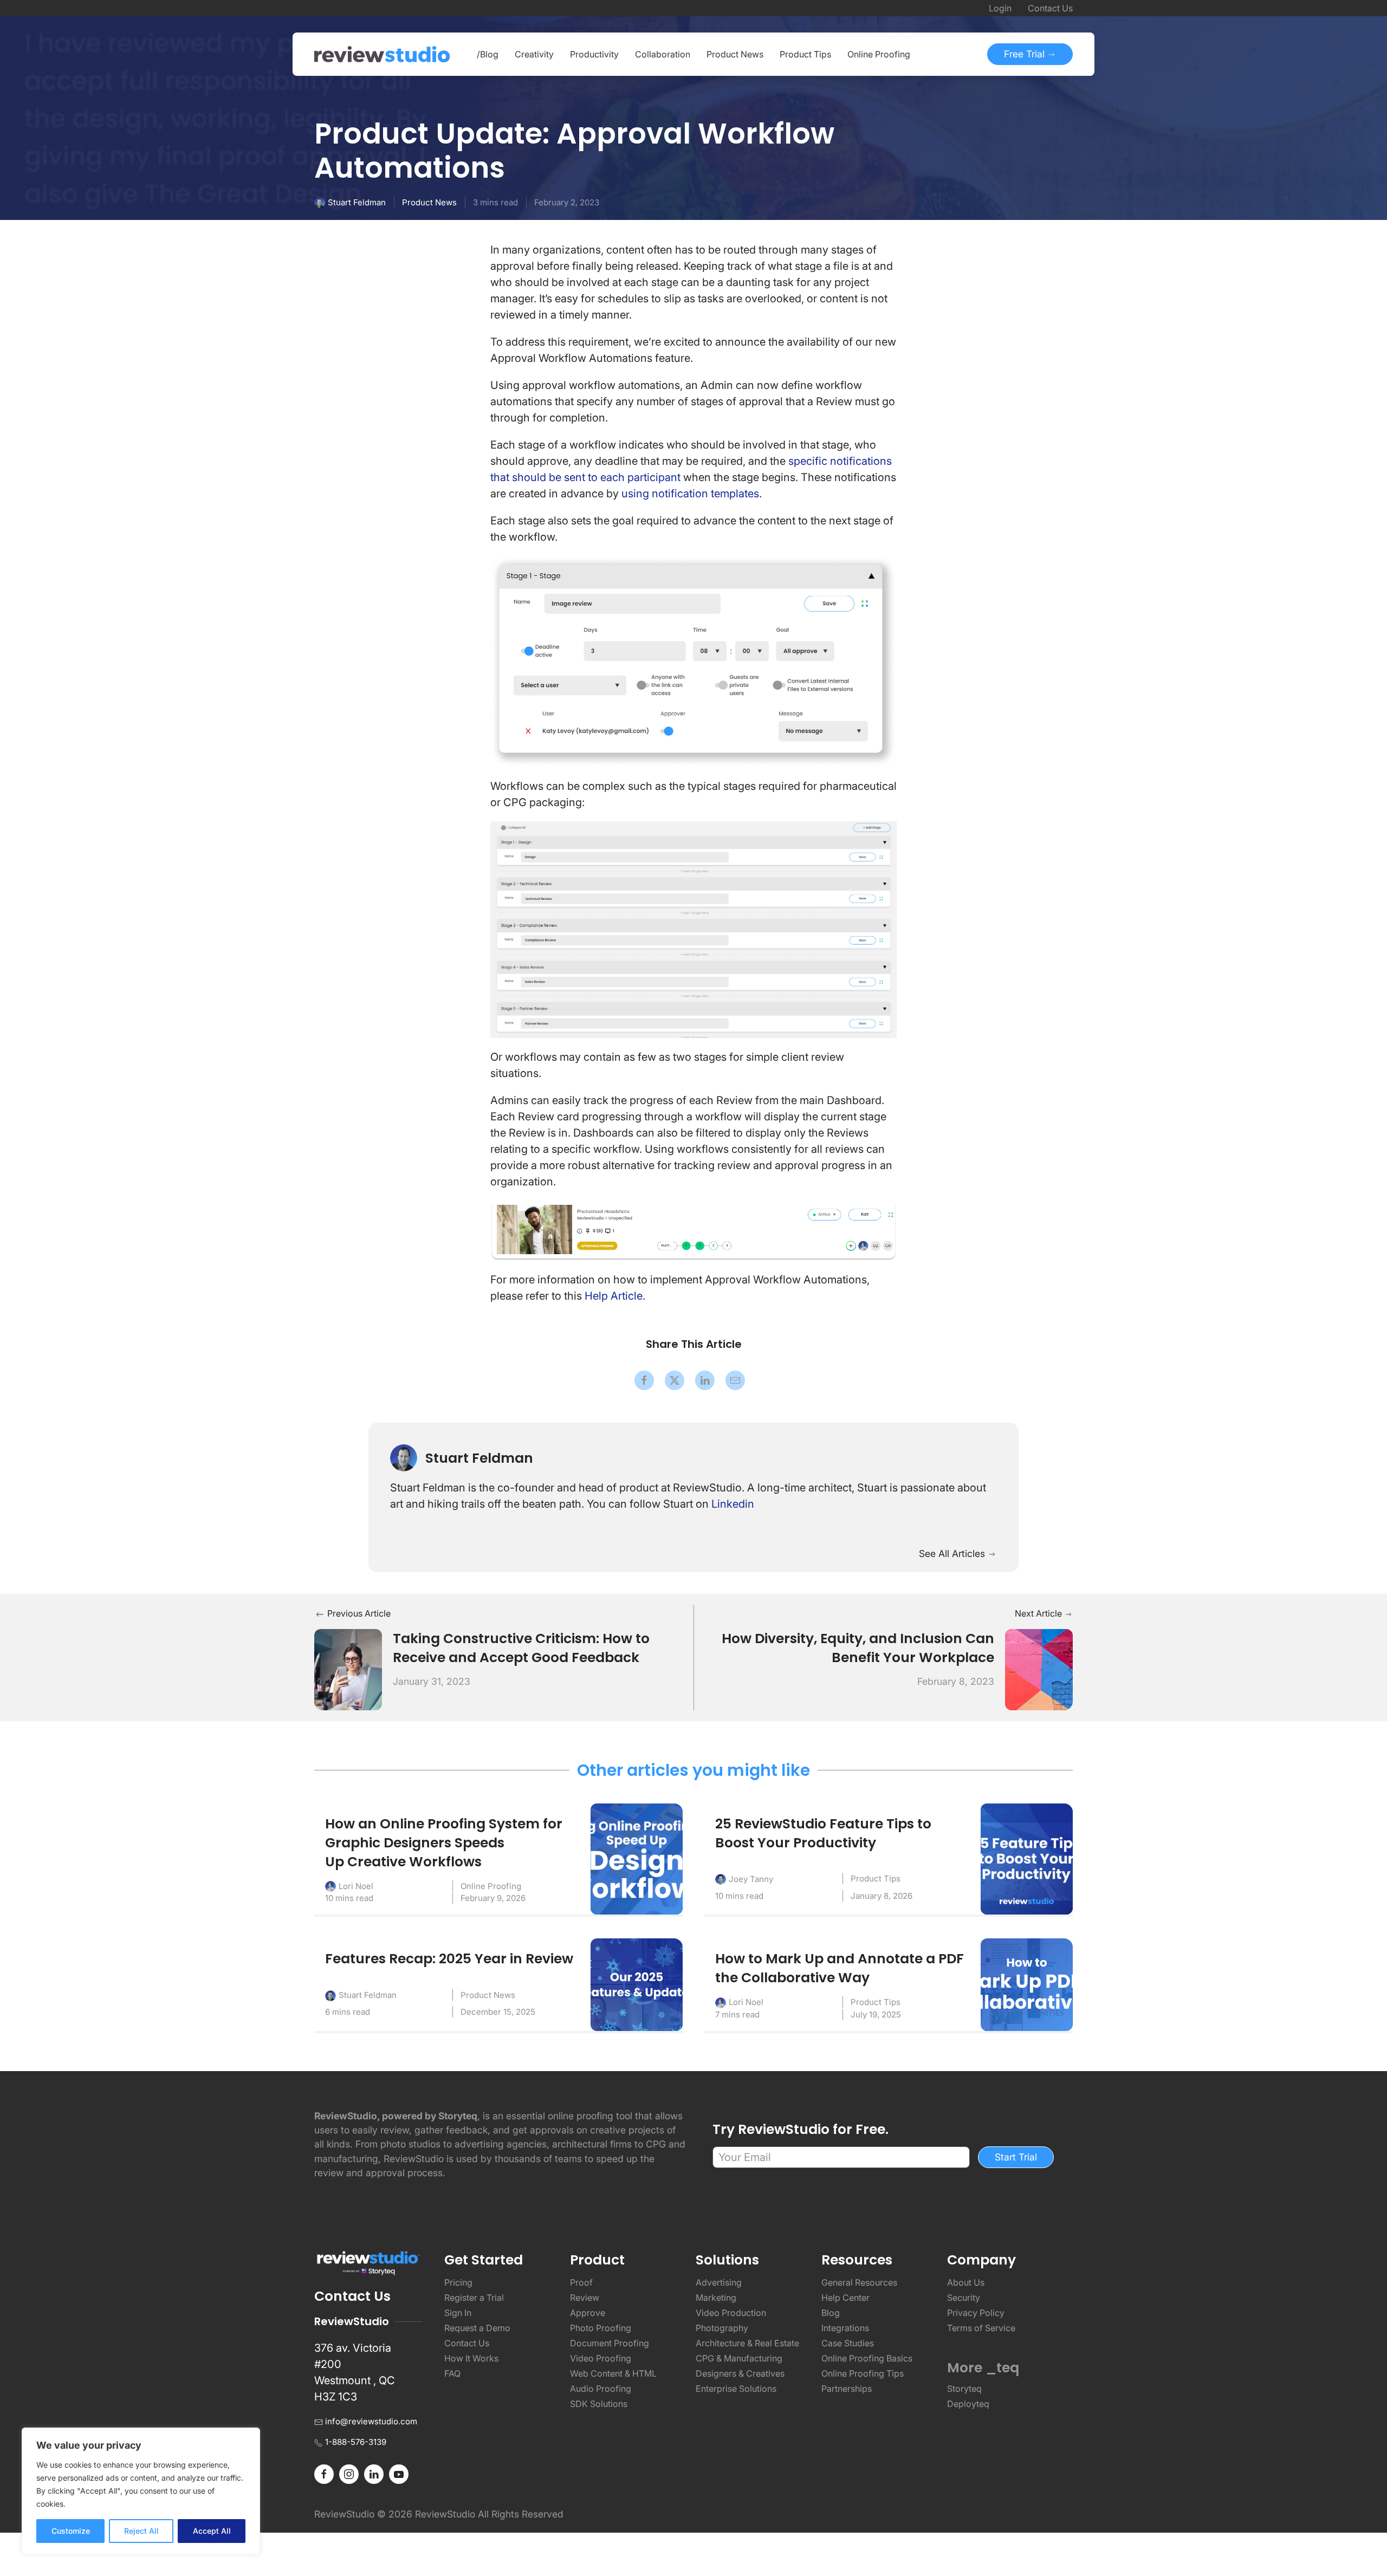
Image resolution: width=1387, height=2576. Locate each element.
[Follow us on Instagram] (349, 2474)
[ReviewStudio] (382, 54)
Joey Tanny (751, 1879)
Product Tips (876, 1879)
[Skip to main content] (1062, 136)
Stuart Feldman (357, 202)
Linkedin (733, 1504)
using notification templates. (692, 494)
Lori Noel (356, 1886)
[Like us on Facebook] (324, 2474)
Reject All (141, 2531)
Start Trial (1016, 2157)
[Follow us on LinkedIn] (374, 2474)
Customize (71, 2531)
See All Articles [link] (953, 1553)
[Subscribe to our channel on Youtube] (399, 2474)
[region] (141, 2491)
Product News (429, 202)
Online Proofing (491, 1886)
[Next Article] (1039, 1669)
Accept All (212, 2531)
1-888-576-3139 (356, 2442)
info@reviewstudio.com (371, 2421)
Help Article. (615, 1296)
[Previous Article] (348, 1669)
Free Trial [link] (1026, 54)
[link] (644, 1380)
